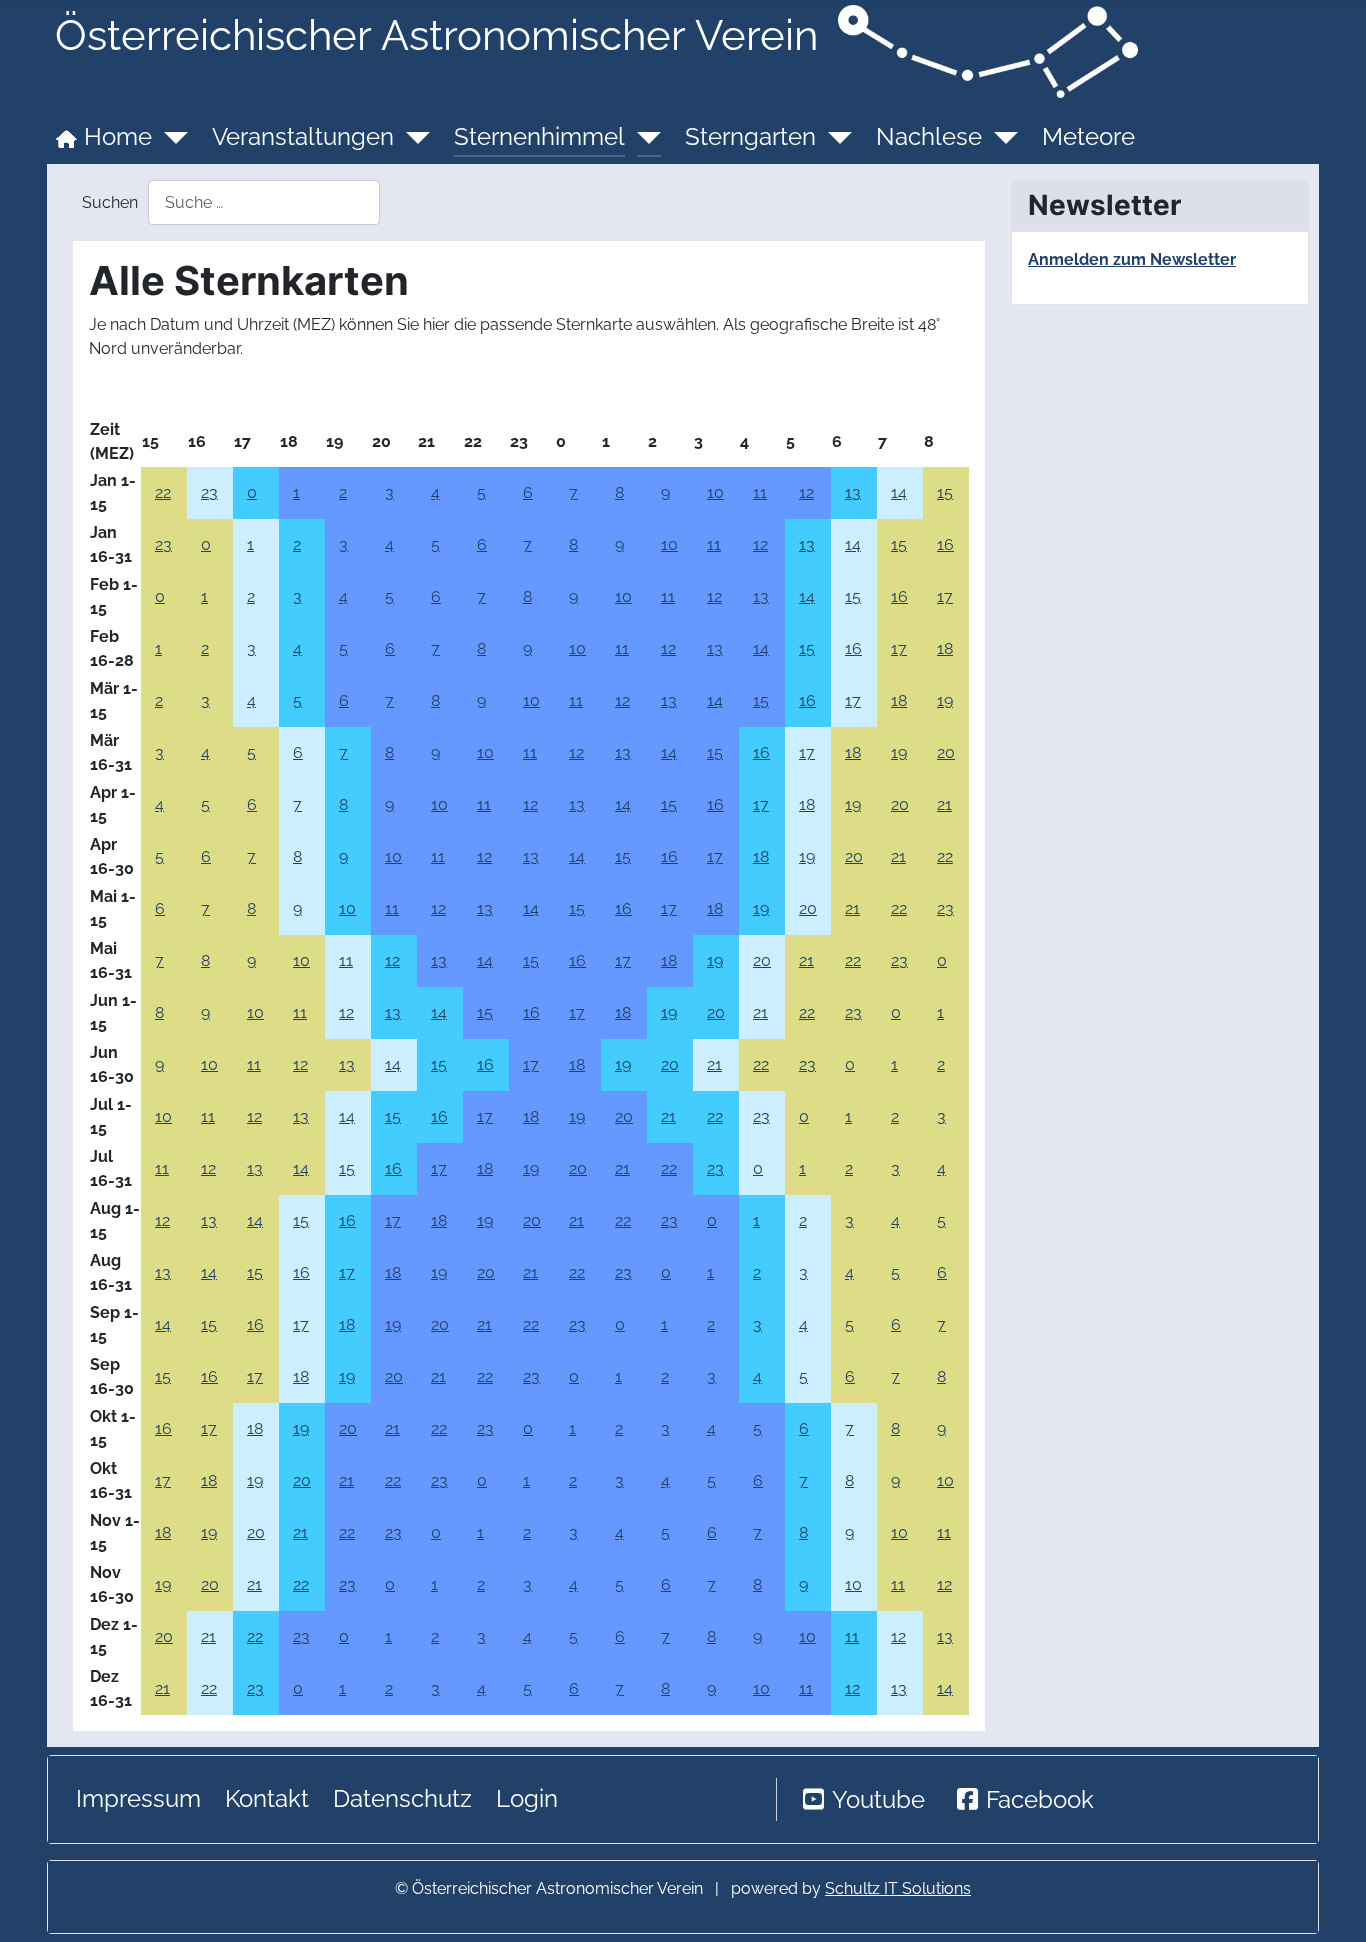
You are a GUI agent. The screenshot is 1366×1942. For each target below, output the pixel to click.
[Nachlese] (1000, 137)
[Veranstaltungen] (412, 137)
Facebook (1040, 1799)
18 (945, 648)
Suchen (110, 202)
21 (944, 804)
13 (853, 492)
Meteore (1088, 136)
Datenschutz (402, 1798)
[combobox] (264, 202)
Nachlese (929, 136)
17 (945, 596)
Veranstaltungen (303, 136)
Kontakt (267, 1798)
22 (163, 492)
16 (945, 544)
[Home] (170, 137)
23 (209, 492)
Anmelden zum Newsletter (1132, 259)
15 (945, 492)
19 (945, 700)
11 (760, 492)
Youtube (878, 1799)
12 (806, 492)
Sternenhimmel (539, 136)
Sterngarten (750, 136)
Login (527, 1798)
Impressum (138, 1798)
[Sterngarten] (834, 137)
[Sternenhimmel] (643, 137)
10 (715, 492)
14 (899, 492)
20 (946, 752)
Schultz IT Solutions (898, 1888)
